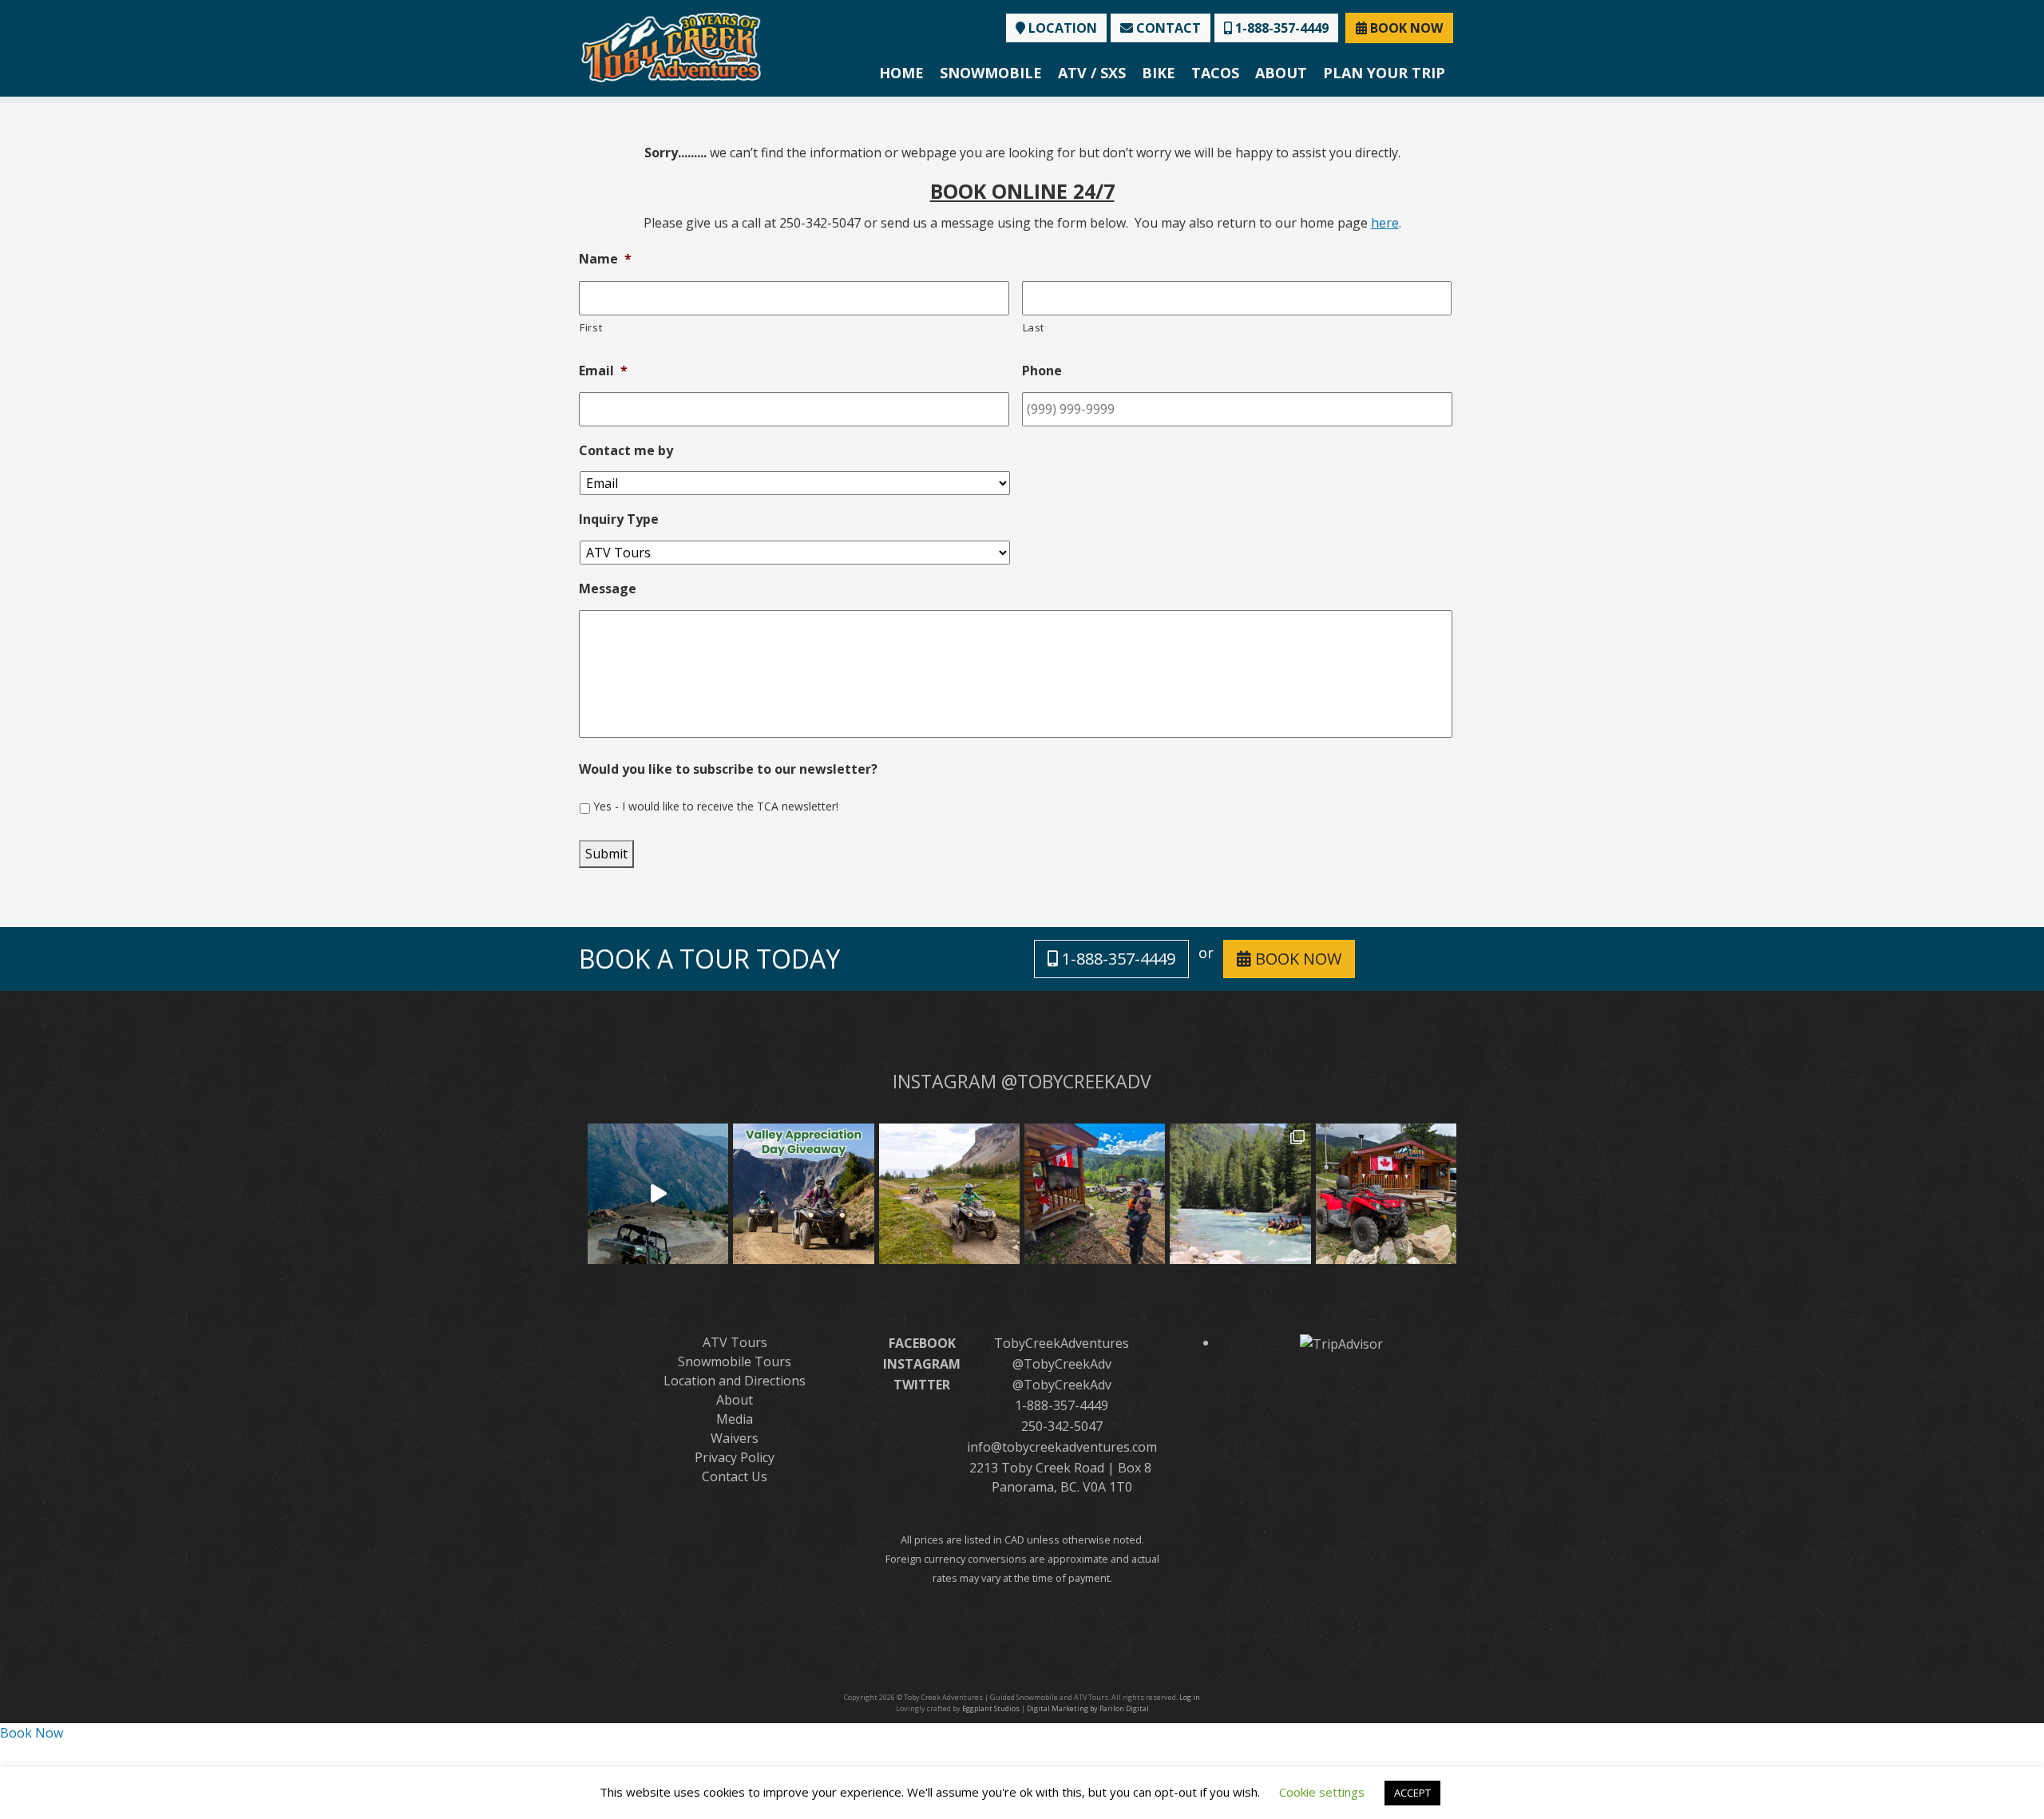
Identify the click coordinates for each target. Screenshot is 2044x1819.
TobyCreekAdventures (1062, 1343)
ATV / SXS (1092, 73)
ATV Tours (735, 1342)
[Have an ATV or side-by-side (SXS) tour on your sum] (658, 1194)
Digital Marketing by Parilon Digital (1088, 1708)
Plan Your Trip (1384, 73)
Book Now (32, 1733)
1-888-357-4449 (1280, 28)
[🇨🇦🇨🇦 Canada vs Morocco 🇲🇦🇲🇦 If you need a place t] (1095, 1194)
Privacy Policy (735, 1457)
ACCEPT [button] (1412, 1793)
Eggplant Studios (991, 1708)
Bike (1159, 73)
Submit (606, 854)
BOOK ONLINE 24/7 (1022, 191)
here (1385, 223)
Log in (1190, 1697)
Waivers (735, 1438)
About (1281, 73)
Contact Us (735, 1476)
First (591, 327)
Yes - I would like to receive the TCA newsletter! (716, 806)
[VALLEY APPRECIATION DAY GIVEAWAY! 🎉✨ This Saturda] (803, 1194)
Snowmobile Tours (735, 1361)
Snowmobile (991, 73)
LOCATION (1061, 28)
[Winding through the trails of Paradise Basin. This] (949, 1194)
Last (1034, 327)
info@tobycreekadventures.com (1062, 1447)
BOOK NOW (1405, 28)
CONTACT (1167, 28)
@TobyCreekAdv (1062, 1364)
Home (901, 73)
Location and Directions (735, 1381)
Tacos (1215, 73)
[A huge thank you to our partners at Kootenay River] (1240, 1194)
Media (735, 1419)
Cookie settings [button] (1322, 1792)
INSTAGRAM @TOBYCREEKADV (1022, 1081)
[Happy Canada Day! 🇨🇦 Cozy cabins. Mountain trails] (1386, 1194)
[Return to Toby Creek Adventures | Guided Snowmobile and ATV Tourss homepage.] (671, 46)
